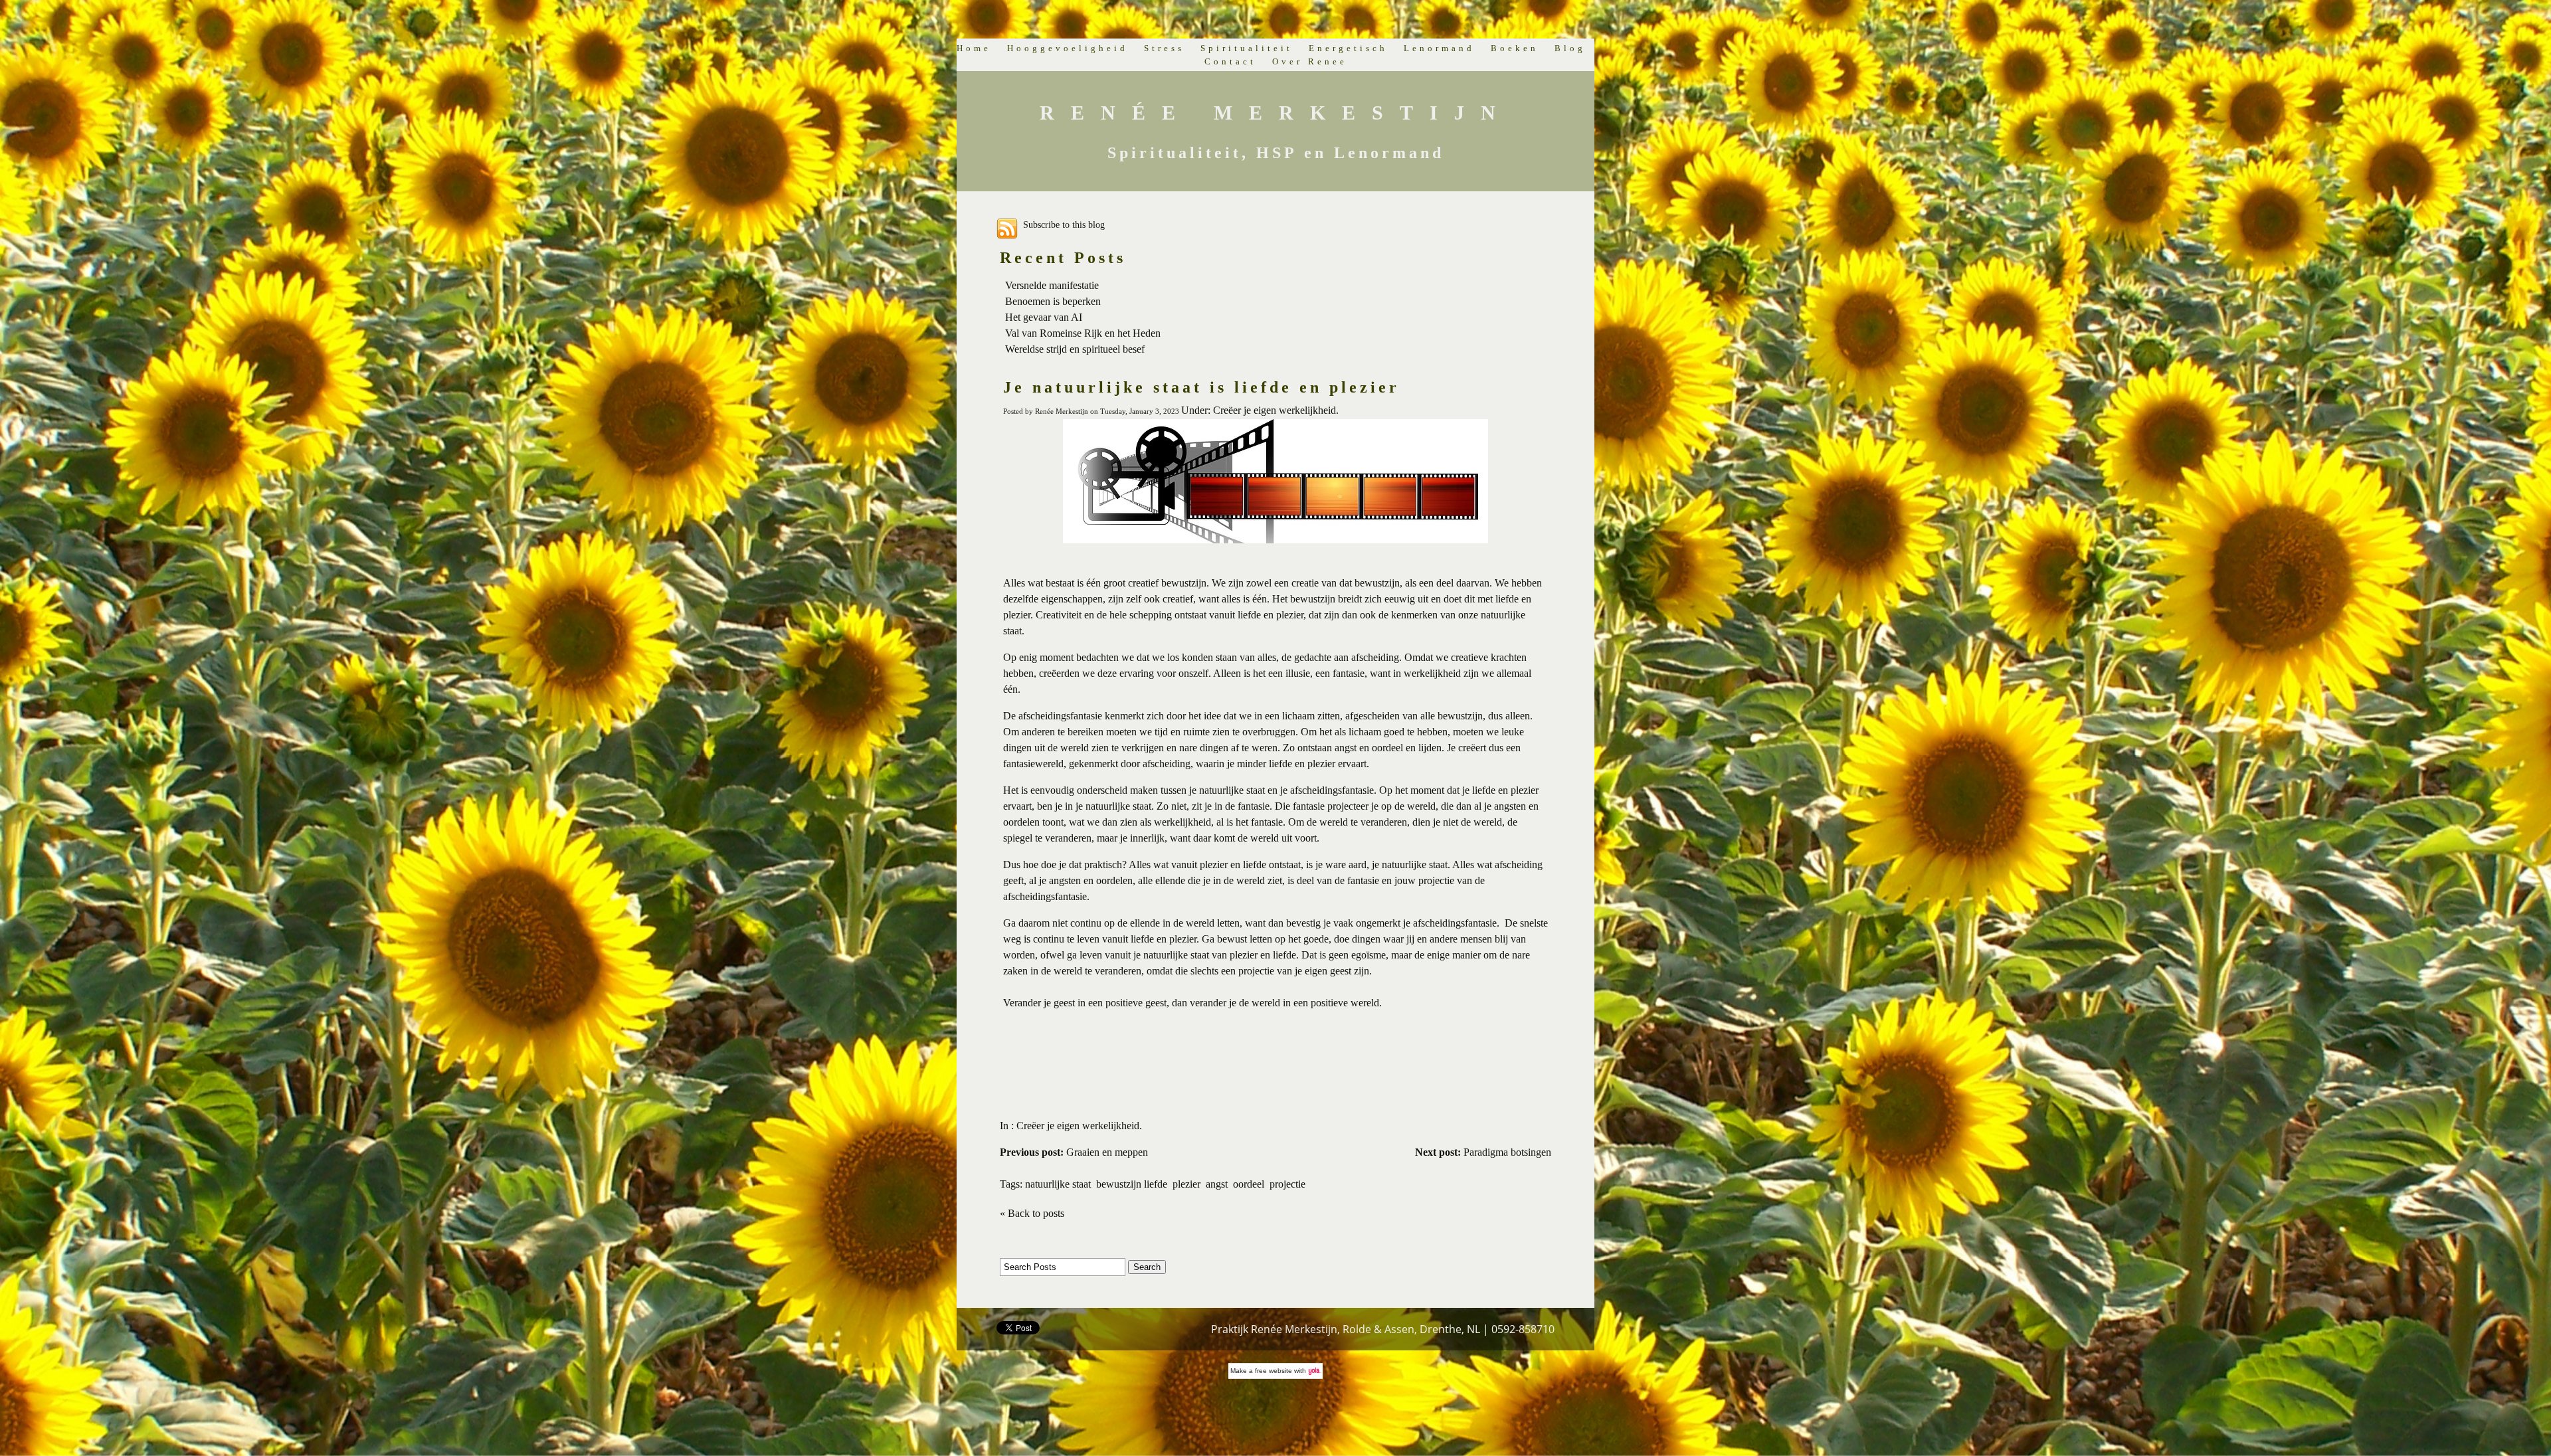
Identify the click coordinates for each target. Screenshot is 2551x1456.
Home (974, 48)
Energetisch (1348, 48)
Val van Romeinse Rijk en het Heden (1083, 333)
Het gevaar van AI (1044, 317)
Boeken (1515, 48)
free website (1274, 1371)
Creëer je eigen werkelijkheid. (1079, 1126)
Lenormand (1439, 48)
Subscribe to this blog (1064, 225)
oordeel (1249, 1184)
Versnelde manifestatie (1052, 285)
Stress (1164, 48)
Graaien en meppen (1074, 1152)
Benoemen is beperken (1053, 301)
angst (1217, 1184)
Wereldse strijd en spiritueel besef (1075, 349)
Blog (1570, 48)
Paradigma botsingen (1483, 1152)
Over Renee (1310, 61)
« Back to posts (1032, 1213)
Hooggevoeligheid (1068, 48)
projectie (1287, 1184)
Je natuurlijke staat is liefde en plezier (1201, 387)
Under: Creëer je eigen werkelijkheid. (1260, 410)
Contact (1230, 61)
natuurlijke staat (1058, 1184)
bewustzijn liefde (1132, 1184)
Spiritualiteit (1247, 48)
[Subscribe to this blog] (1007, 228)
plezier (1186, 1184)
